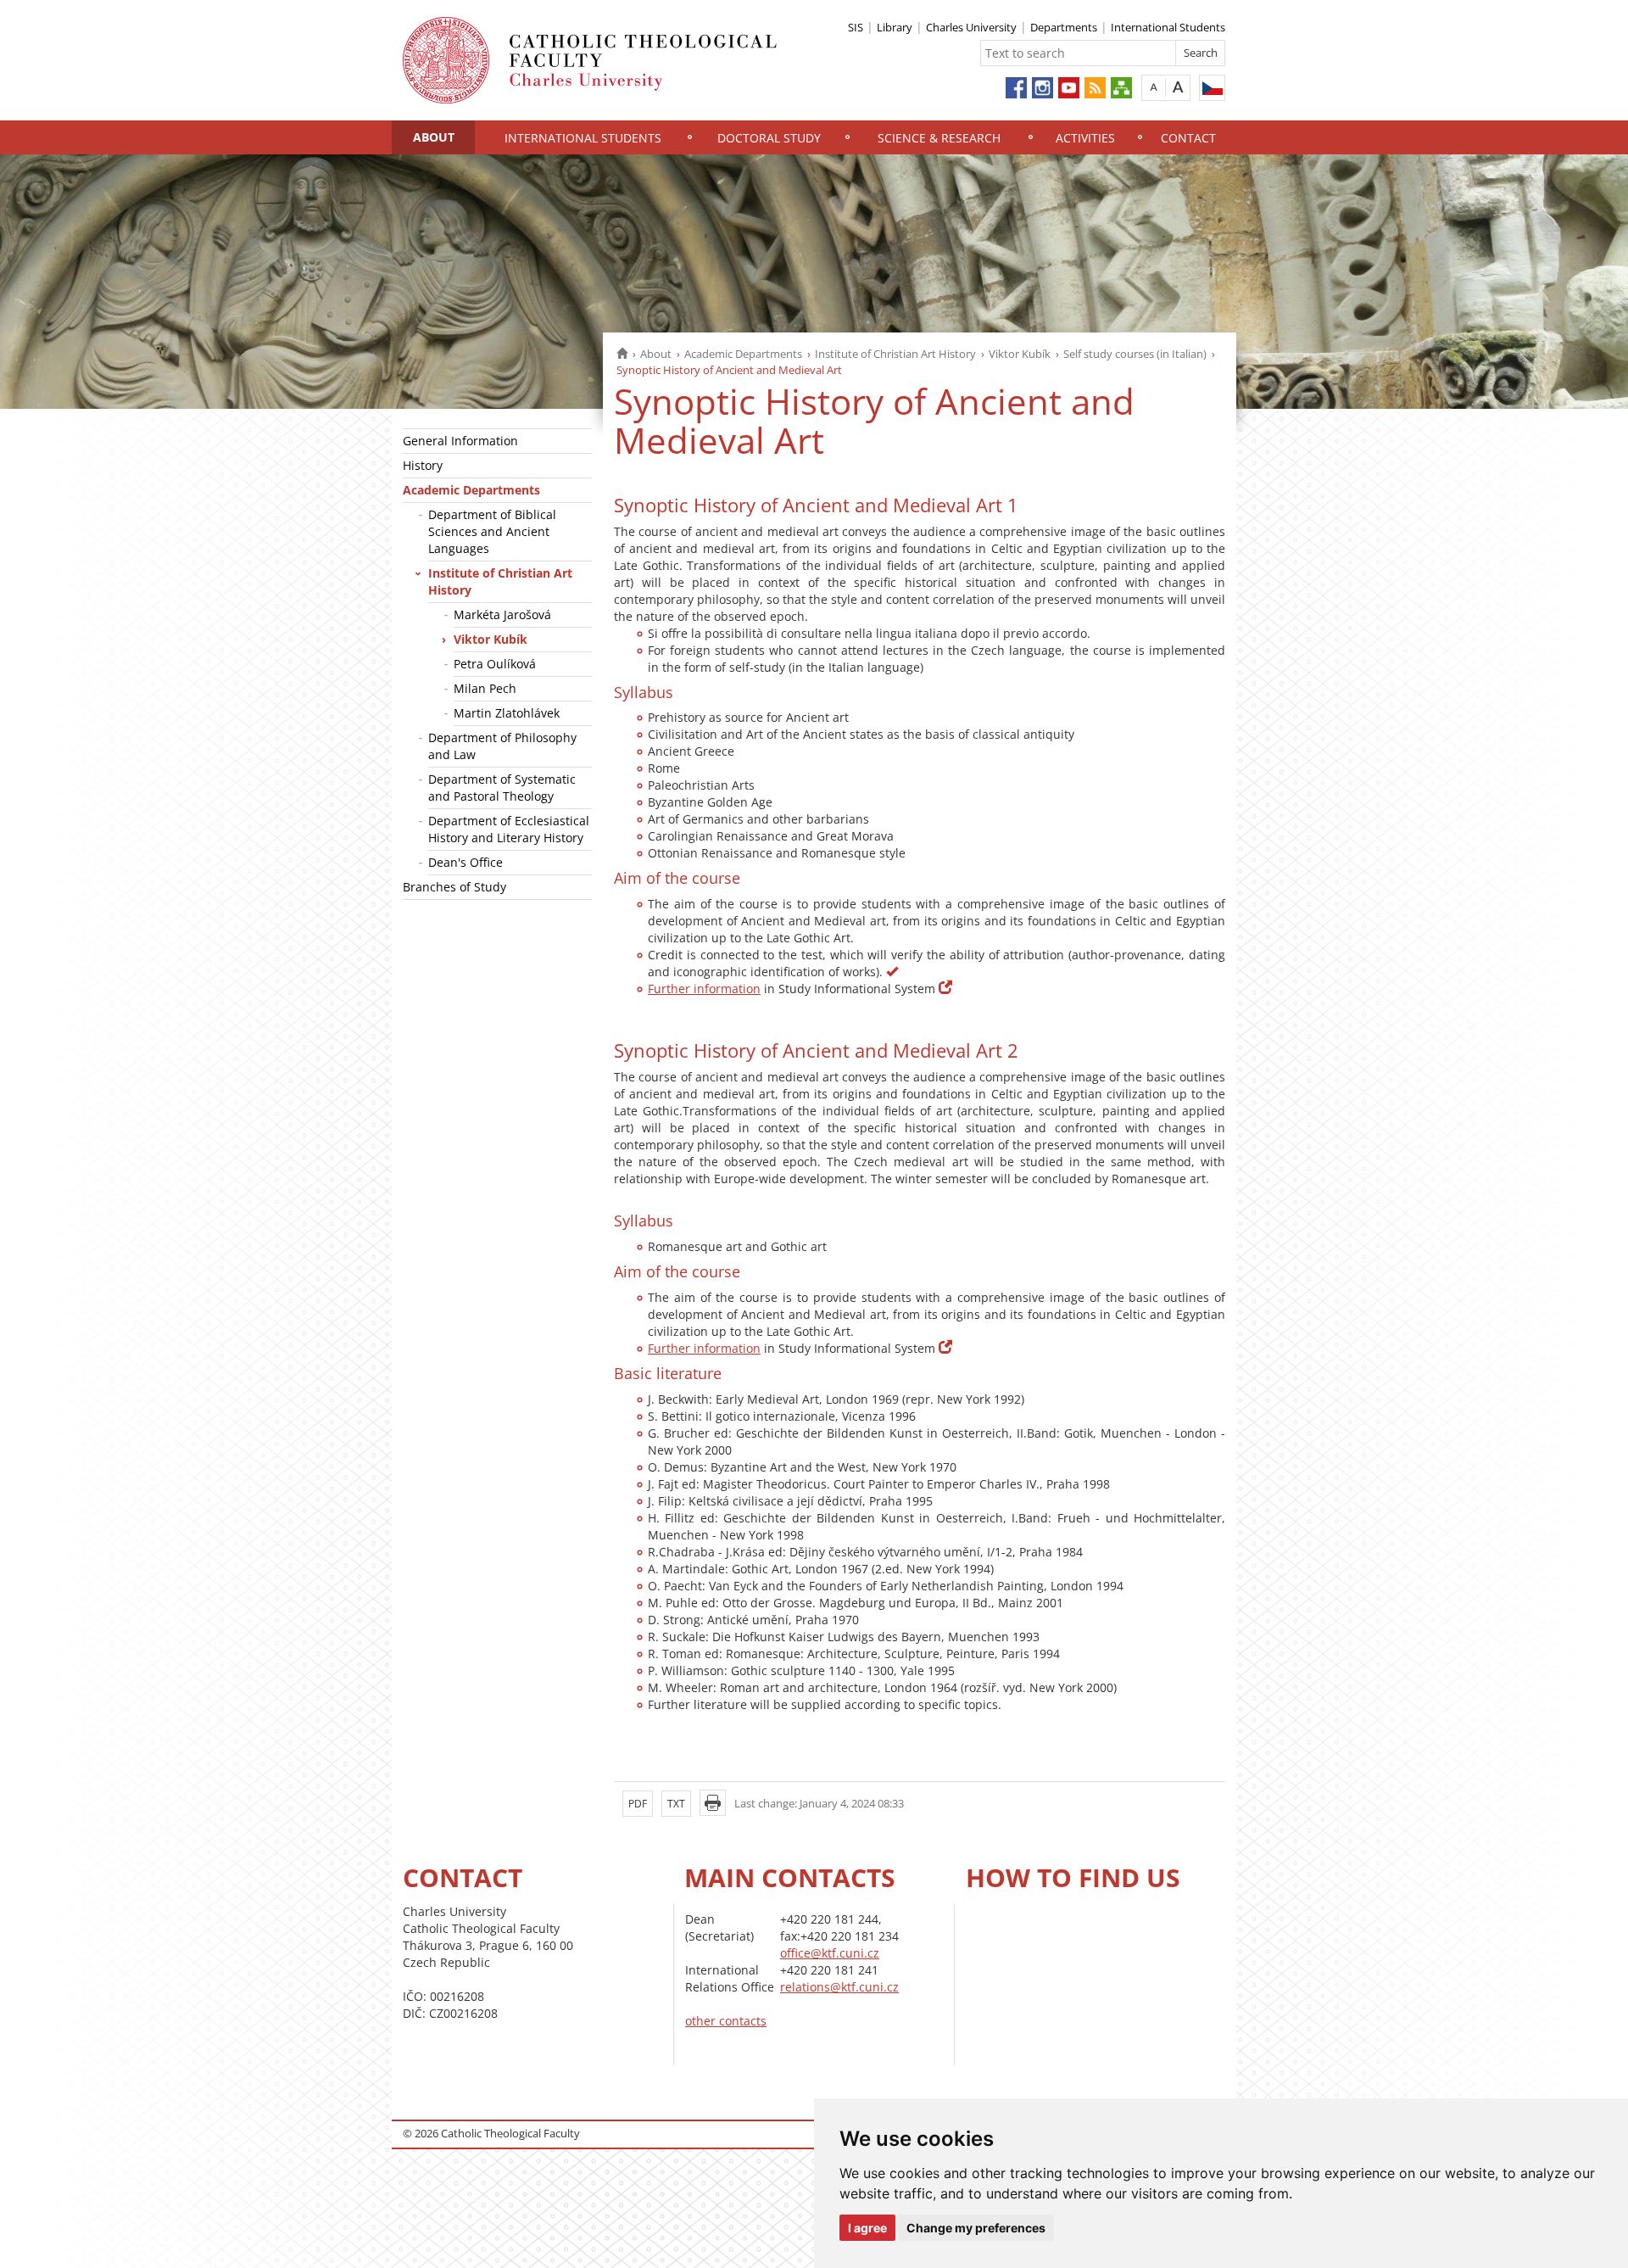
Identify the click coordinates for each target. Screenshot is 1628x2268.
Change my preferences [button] (976, 2228)
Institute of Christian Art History (895, 354)
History (423, 465)
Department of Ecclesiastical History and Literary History (509, 829)
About (434, 137)
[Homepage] (622, 354)
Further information (704, 989)
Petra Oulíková (495, 664)
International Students (1168, 27)
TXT (676, 1804)
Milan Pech (485, 688)
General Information (460, 441)
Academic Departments (743, 354)
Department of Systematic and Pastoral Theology (502, 788)
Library (895, 27)
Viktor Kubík (1020, 354)
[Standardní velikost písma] (1154, 87)
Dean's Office (466, 862)
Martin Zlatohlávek (507, 713)
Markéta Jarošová (502, 614)
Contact (1188, 138)
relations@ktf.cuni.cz (839, 1987)
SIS (856, 27)
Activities (1085, 138)
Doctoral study (769, 138)
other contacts (726, 2021)
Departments (1064, 27)
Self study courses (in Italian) (1135, 354)
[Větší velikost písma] (1178, 87)
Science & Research (939, 138)
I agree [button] (867, 2228)
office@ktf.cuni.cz (830, 1953)
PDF (638, 1804)
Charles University (971, 27)
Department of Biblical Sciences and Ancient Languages (492, 531)
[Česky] (1212, 88)
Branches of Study (454, 887)
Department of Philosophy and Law (502, 746)
